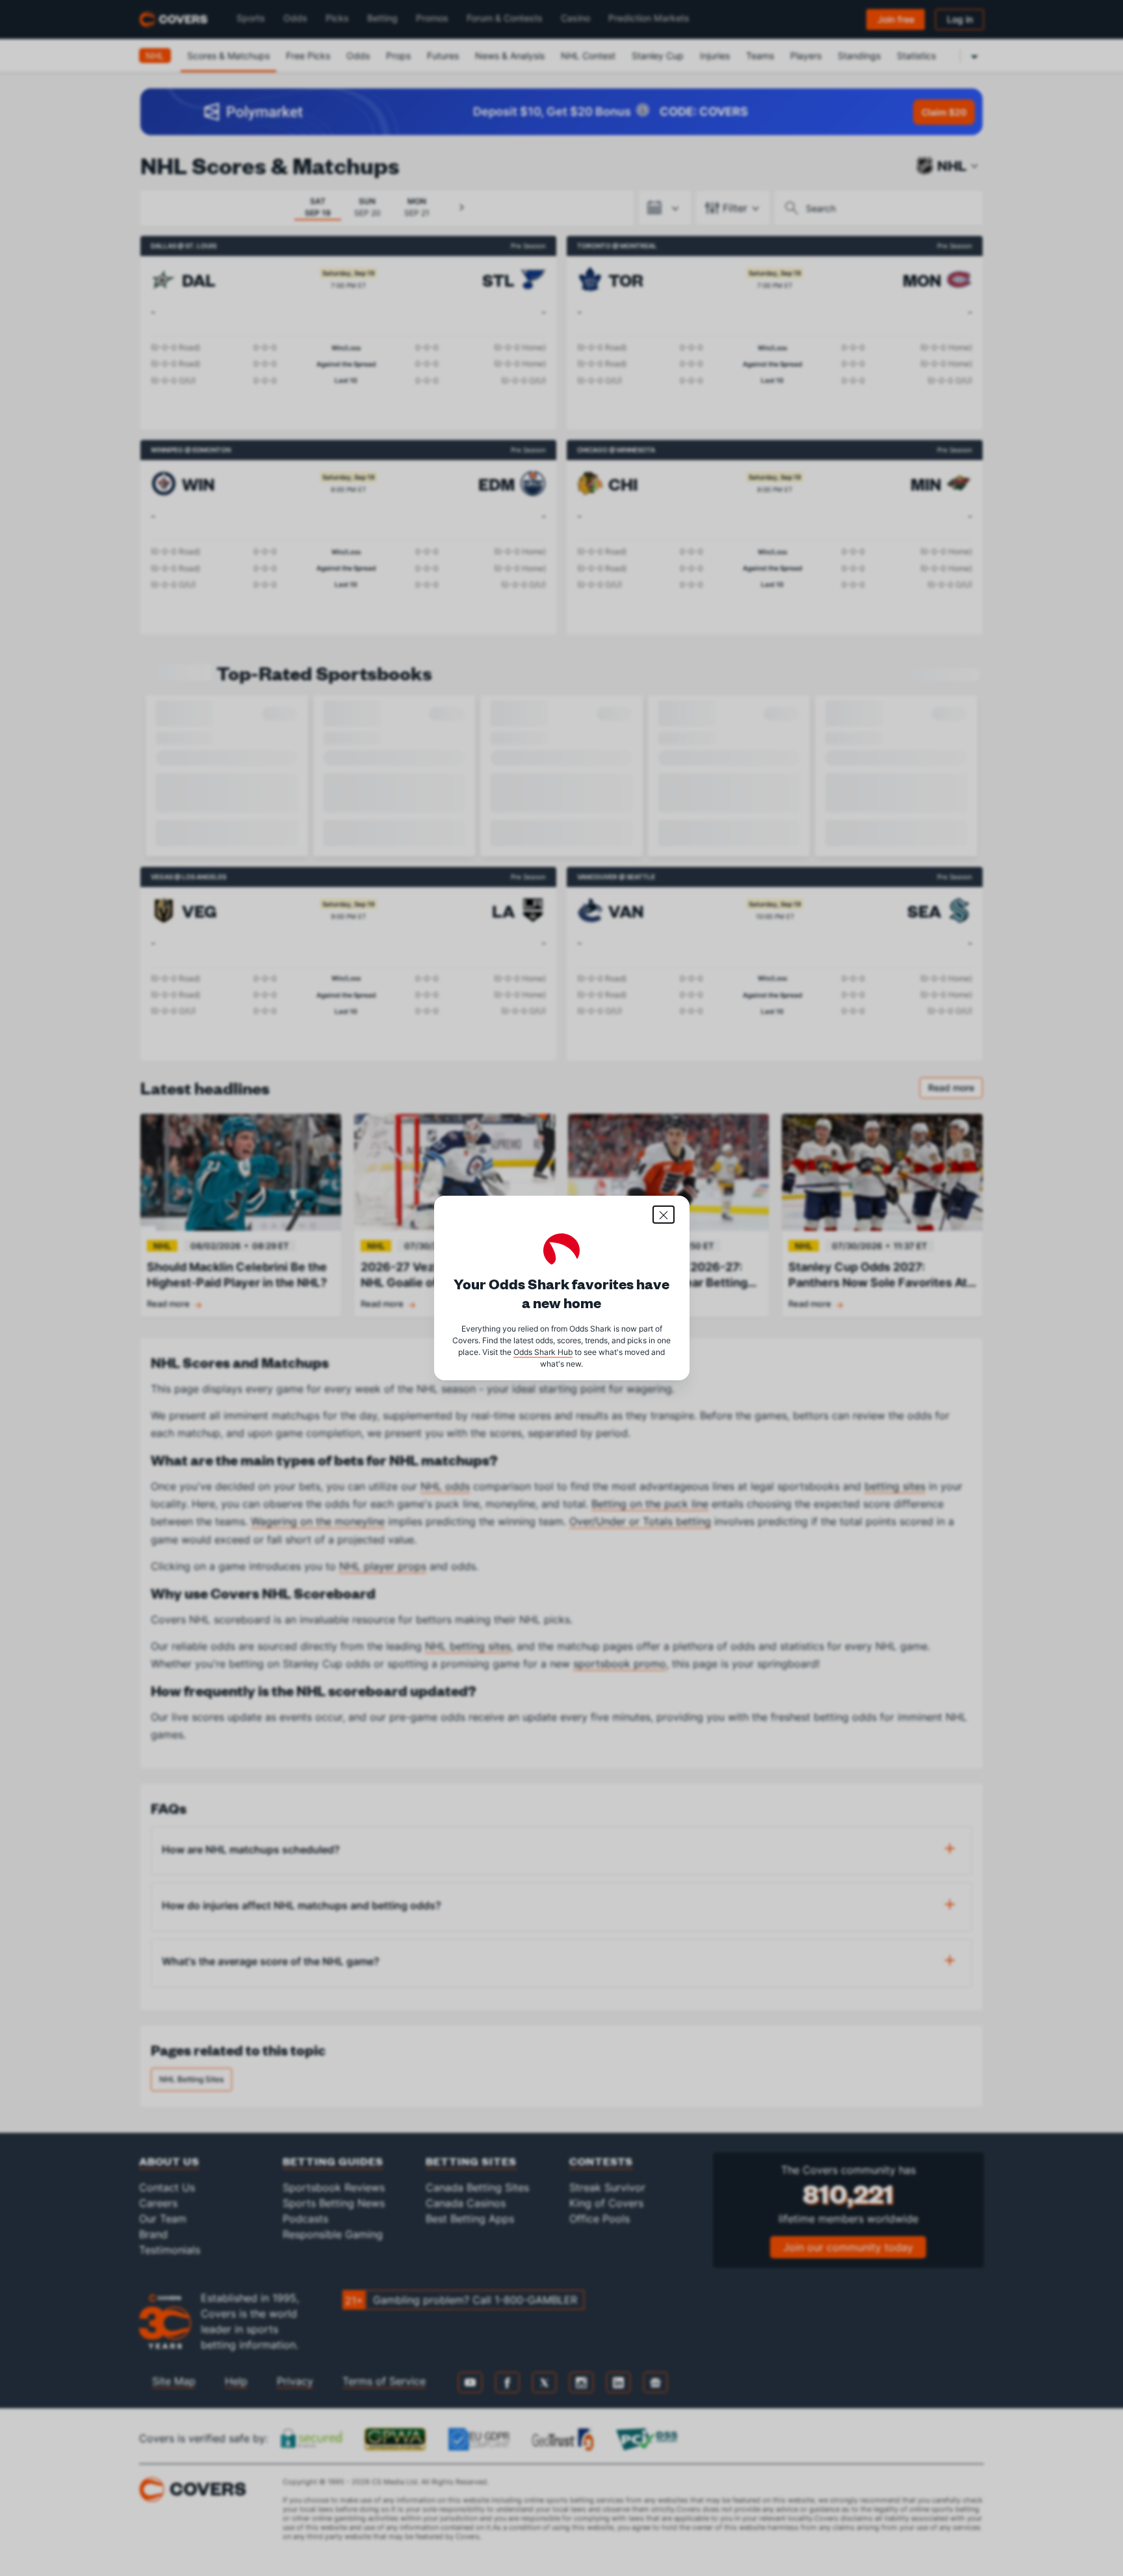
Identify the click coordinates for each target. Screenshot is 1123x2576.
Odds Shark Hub (543, 1352)
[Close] (664, 1215)
